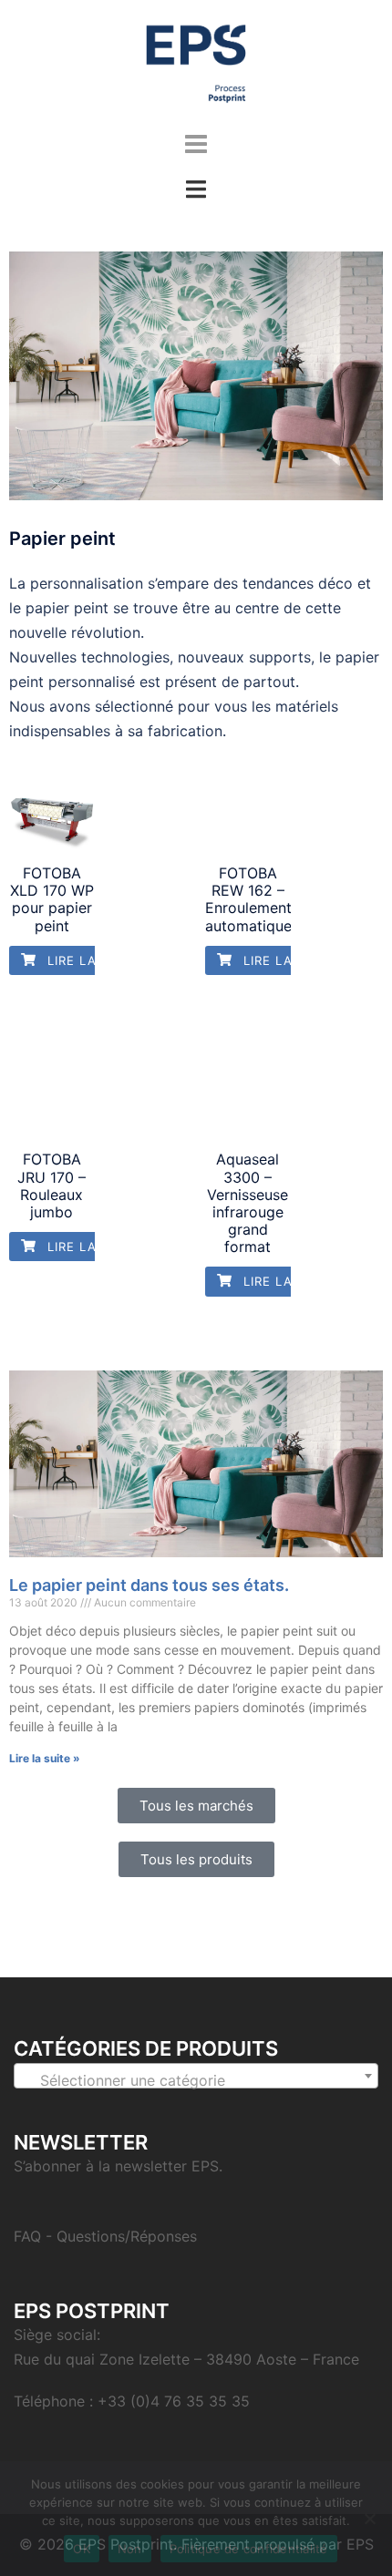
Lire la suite (91, 960)
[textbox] (196, 2080)
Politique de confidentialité (249, 2549)
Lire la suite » (45, 1758)
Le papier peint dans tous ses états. (149, 1585)
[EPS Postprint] (196, 62)
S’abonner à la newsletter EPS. (118, 2166)
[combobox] (196, 2076)
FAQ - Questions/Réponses (105, 2236)
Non (130, 2549)
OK (82, 2549)
